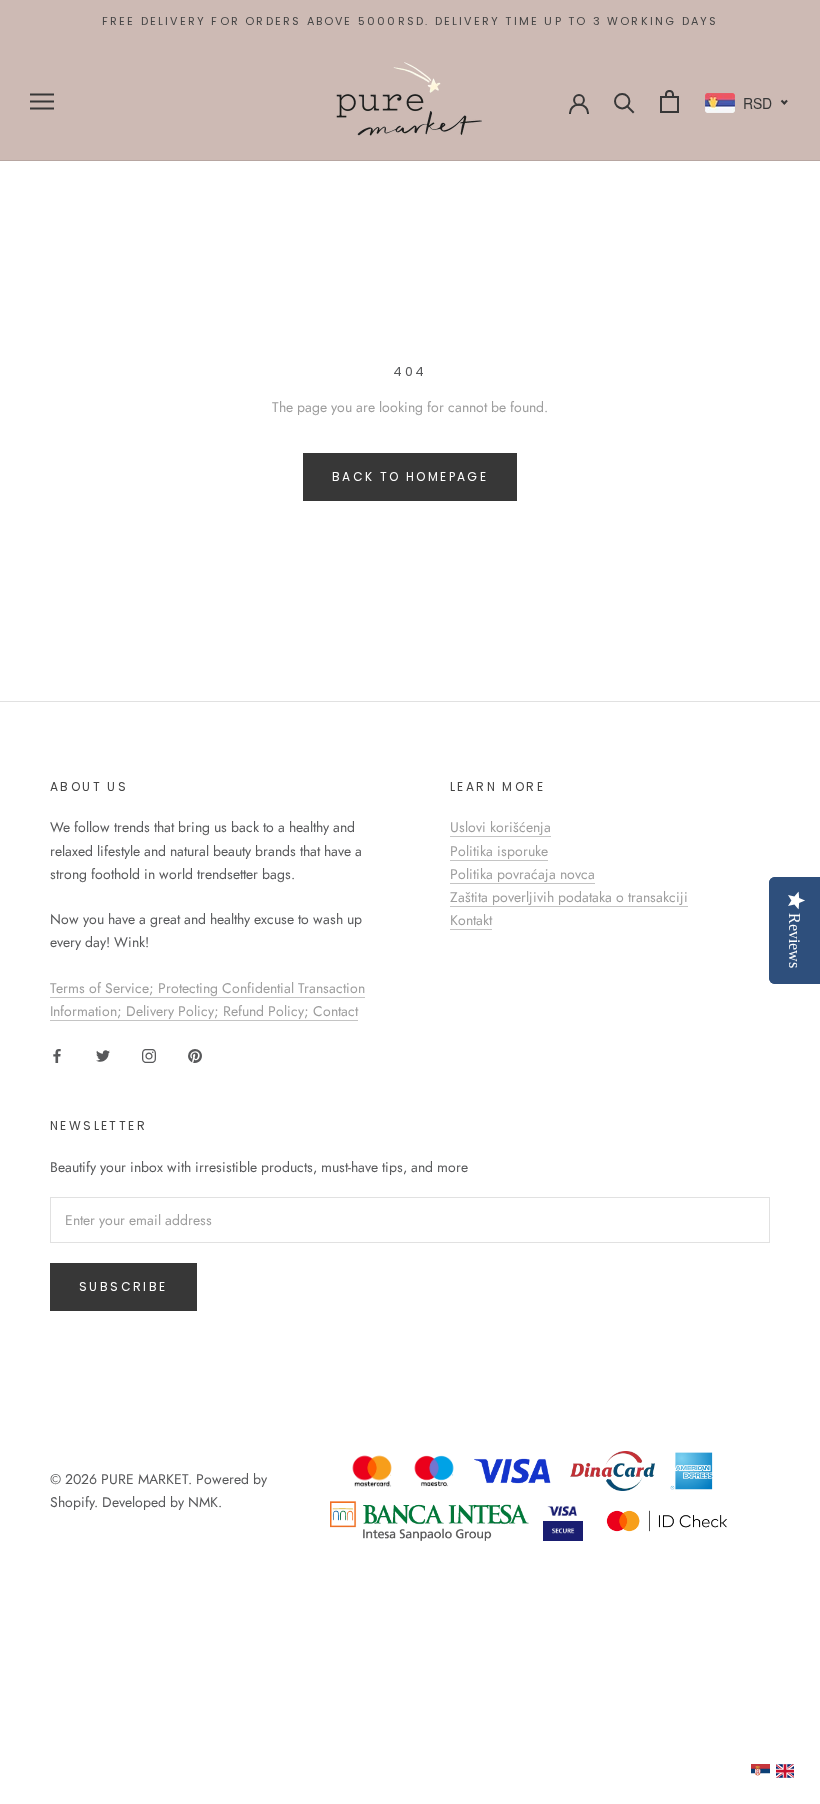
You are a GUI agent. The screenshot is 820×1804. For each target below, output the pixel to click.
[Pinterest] (195, 1054)
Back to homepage (410, 476)
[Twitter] (103, 1054)
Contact (335, 1011)
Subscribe (123, 1286)
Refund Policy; (268, 1011)
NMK (203, 1502)
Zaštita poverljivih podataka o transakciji (569, 897)
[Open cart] (669, 101)
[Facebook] (57, 1054)
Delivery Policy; (174, 1011)
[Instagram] (149, 1054)
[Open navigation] (42, 101)
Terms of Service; (104, 988)
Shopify (72, 1502)
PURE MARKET (144, 1479)
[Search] (624, 101)
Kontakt (471, 920)
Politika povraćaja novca (522, 874)
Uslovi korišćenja (500, 827)
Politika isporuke (499, 851)
